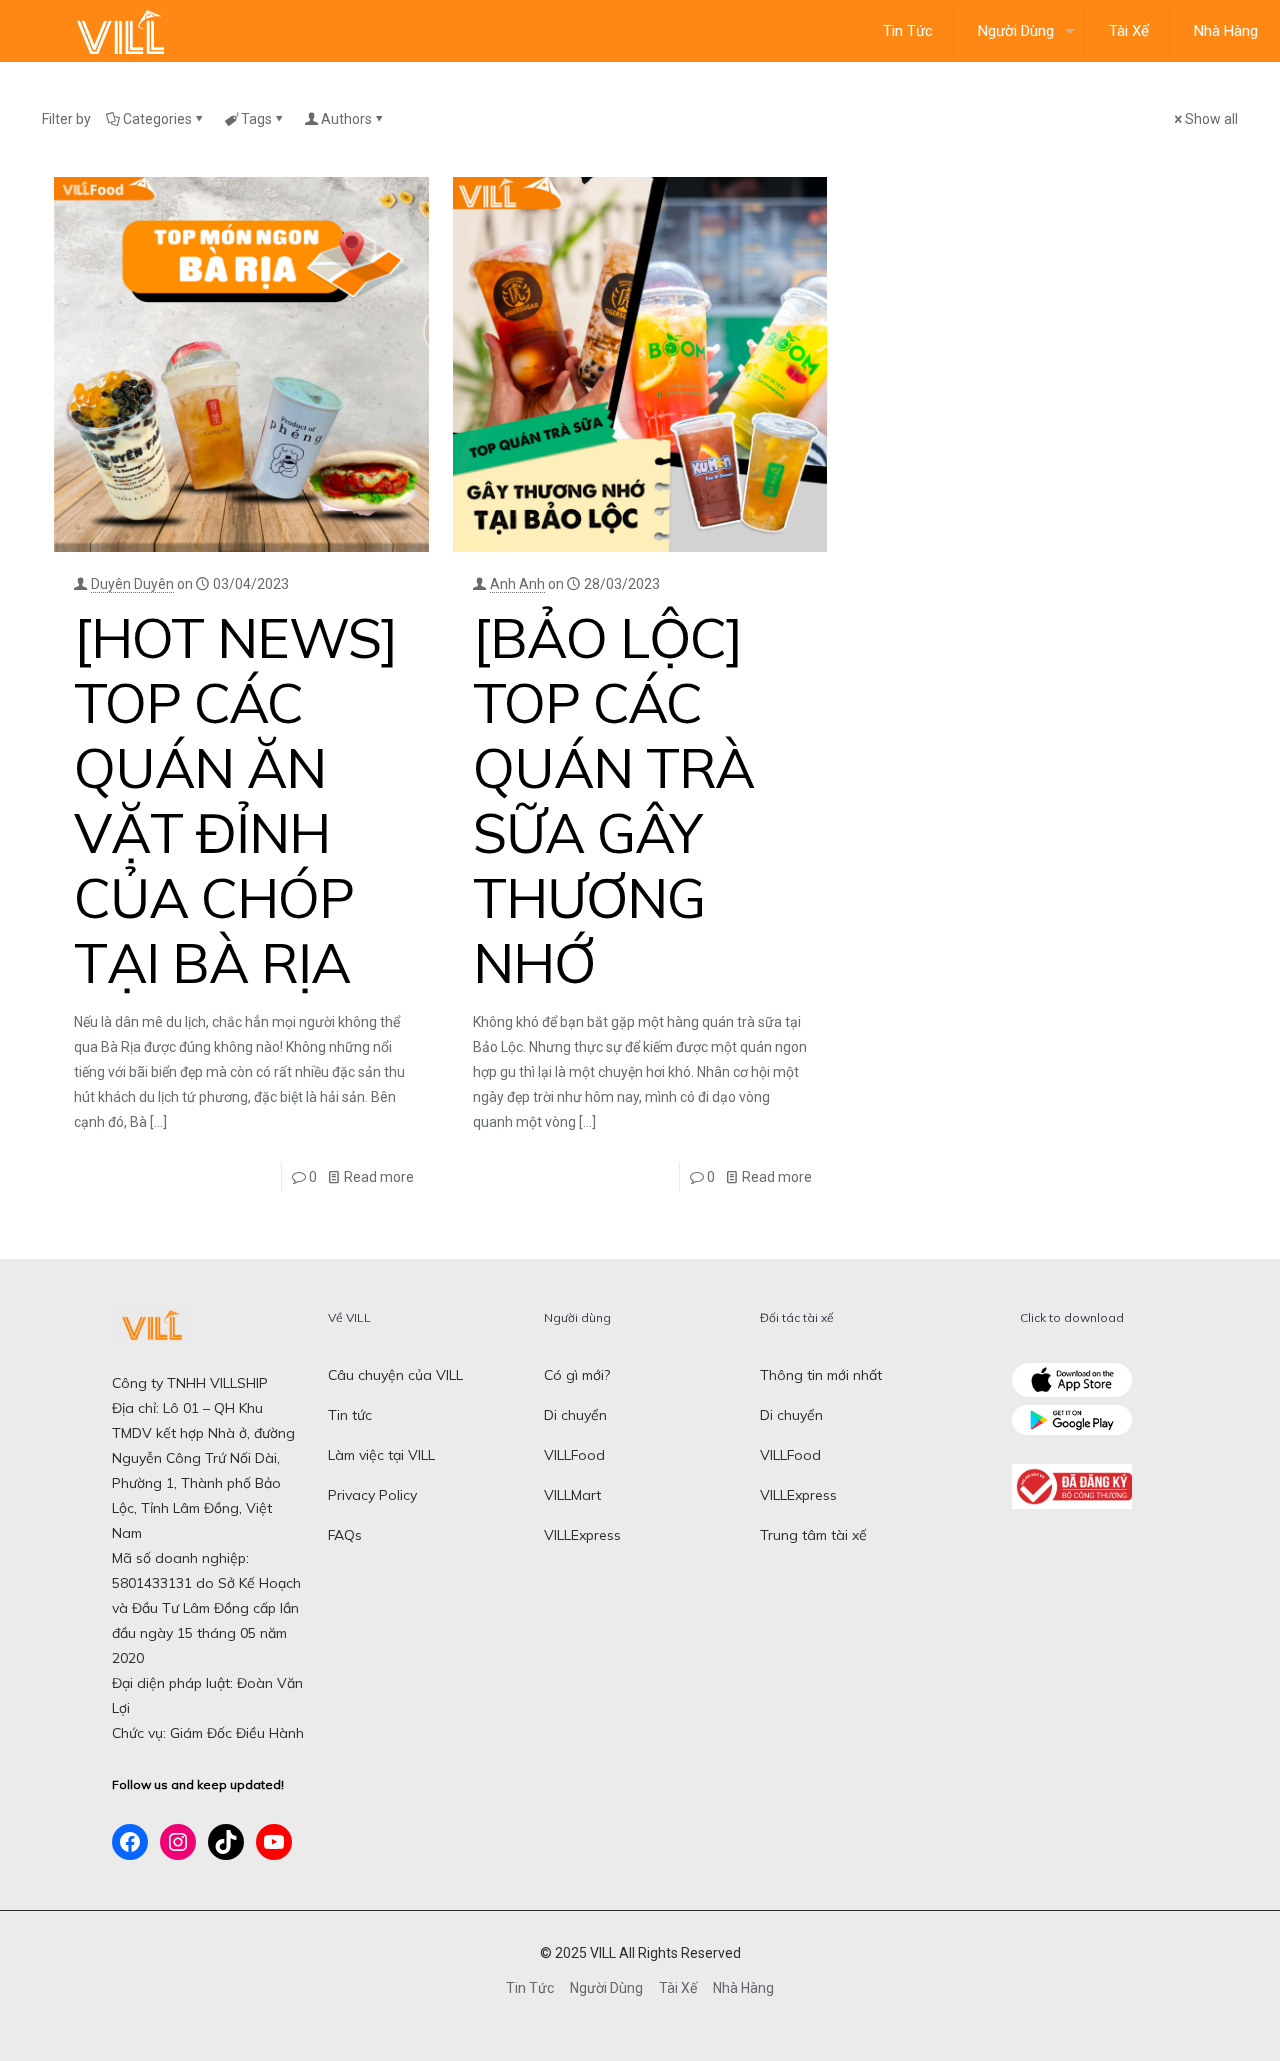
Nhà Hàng (743, 1988)
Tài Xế (678, 1988)
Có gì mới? (577, 1375)
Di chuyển (575, 1415)
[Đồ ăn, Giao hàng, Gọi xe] (120, 30)
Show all (1211, 119)
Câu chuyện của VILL (395, 1375)
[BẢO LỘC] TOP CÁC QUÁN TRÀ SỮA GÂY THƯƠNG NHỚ (613, 800)
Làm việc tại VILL (381, 1455)
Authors (346, 119)
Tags (256, 119)
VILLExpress (582, 1535)
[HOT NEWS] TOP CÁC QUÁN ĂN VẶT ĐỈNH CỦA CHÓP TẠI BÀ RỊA (235, 800)
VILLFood (574, 1455)
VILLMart (572, 1495)
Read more (379, 1177)
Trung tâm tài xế (813, 1535)
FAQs (345, 1535)
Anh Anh (517, 584)
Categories (157, 119)
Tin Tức (530, 1988)
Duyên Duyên (132, 584)
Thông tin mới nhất (821, 1375)
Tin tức (350, 1415)
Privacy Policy (372, 1495)
